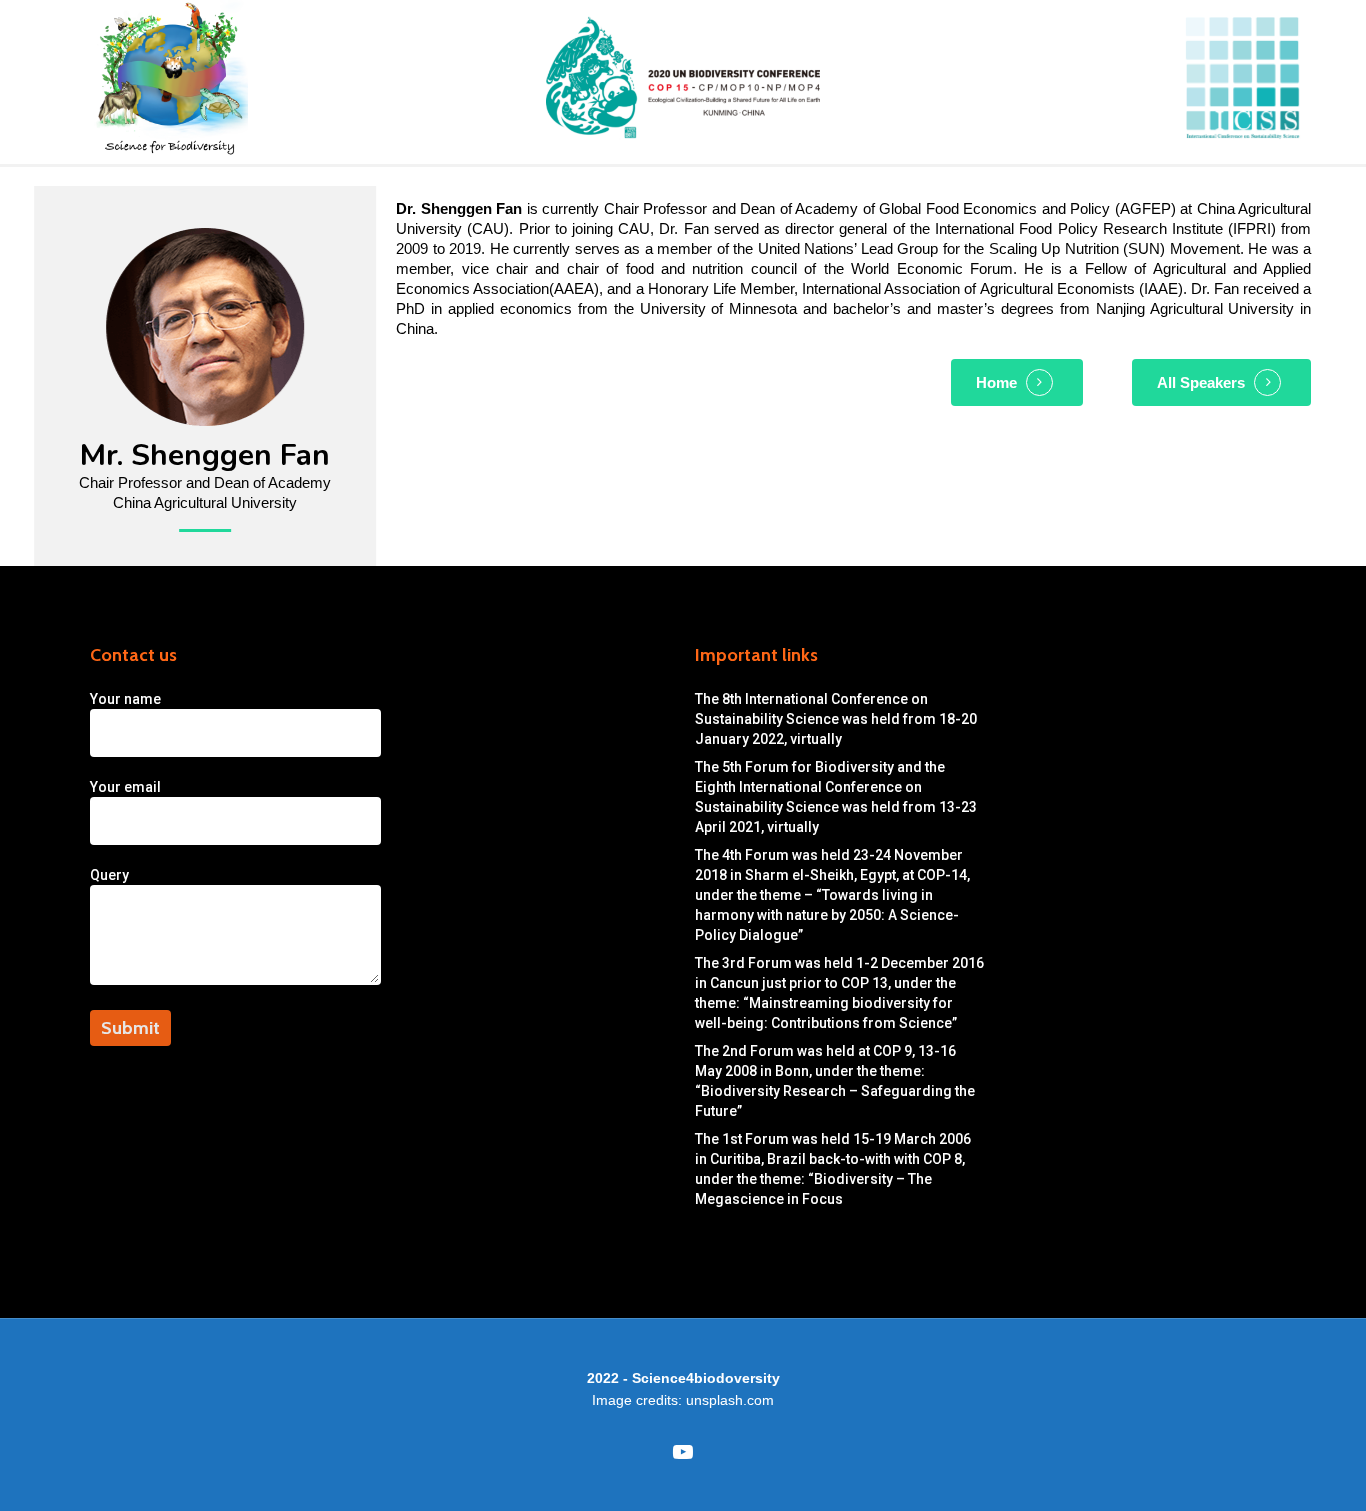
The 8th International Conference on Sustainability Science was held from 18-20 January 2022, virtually (836, 719)
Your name (125, 699)
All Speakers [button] (1201, 382)
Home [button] (996, 382)
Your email (125, 787)
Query (109, 875)
